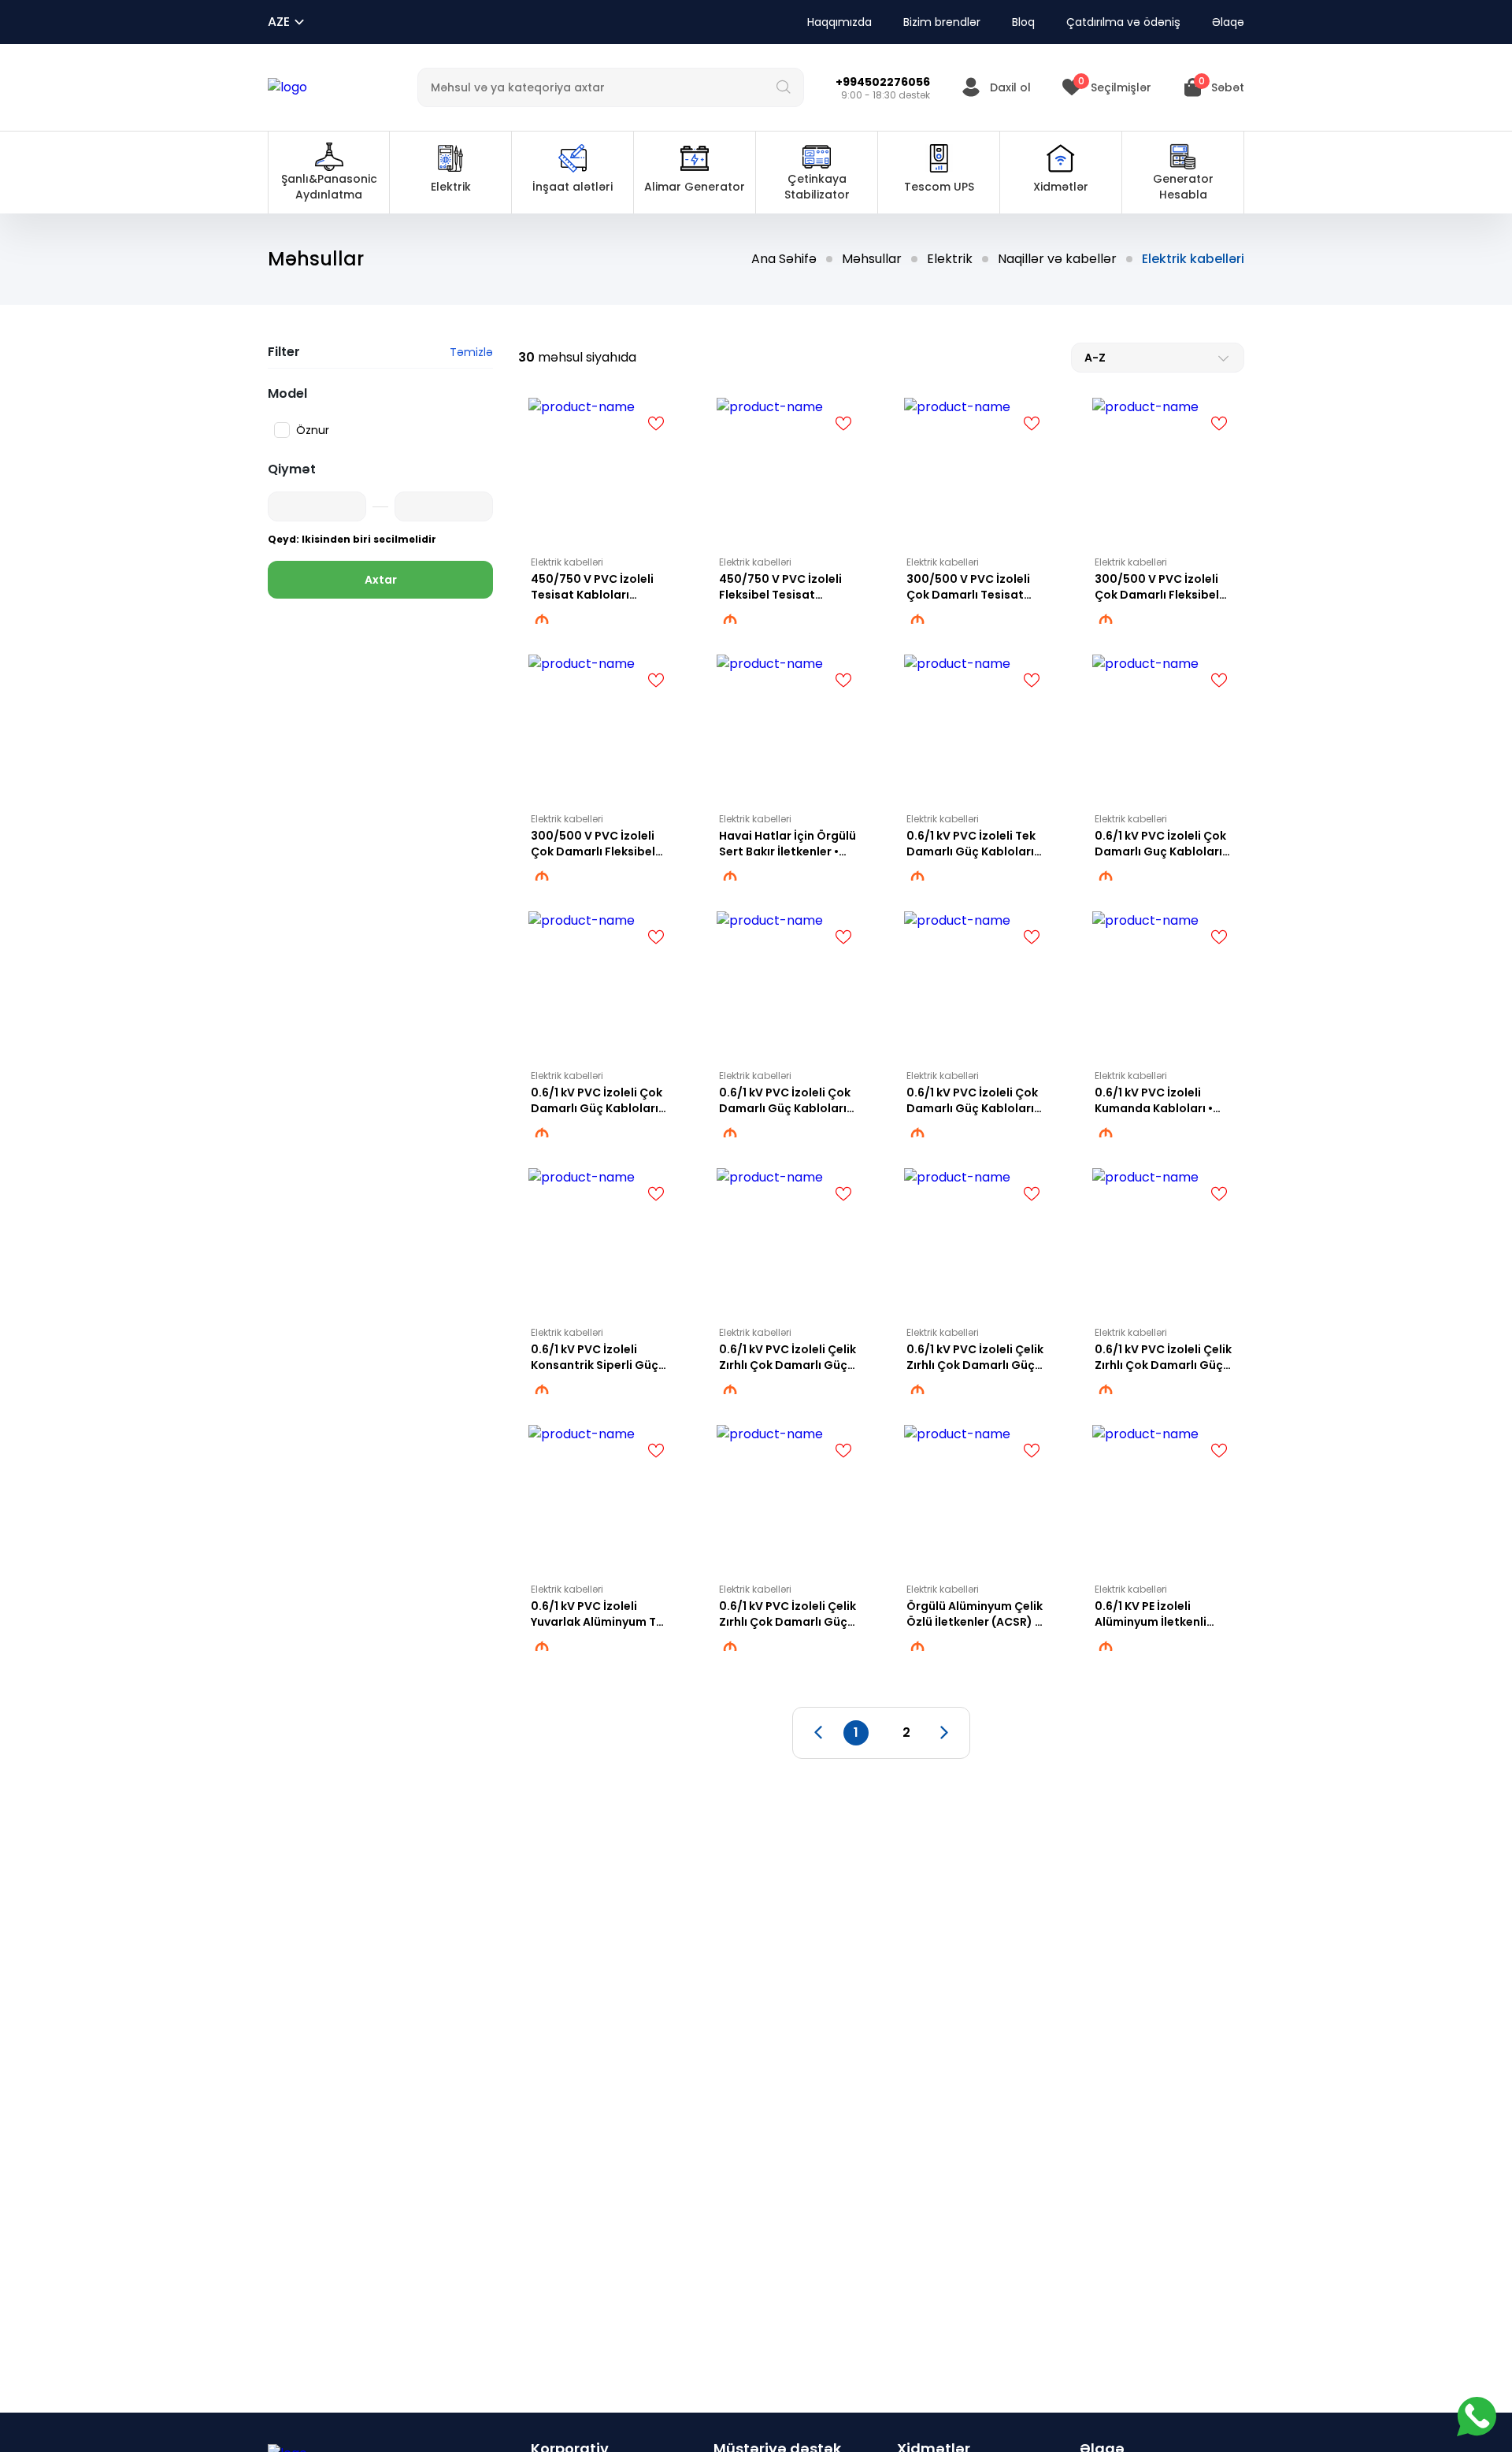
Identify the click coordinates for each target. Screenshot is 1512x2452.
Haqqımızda (839, 22)
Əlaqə (1228, 22)
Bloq (1023, 22)
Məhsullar (872, 259)
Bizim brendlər (942, 22)
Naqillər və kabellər (1057, 259)
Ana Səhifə (784, 259)
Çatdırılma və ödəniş (1123, 22)
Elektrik (950, 259)
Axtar (381, 580)
